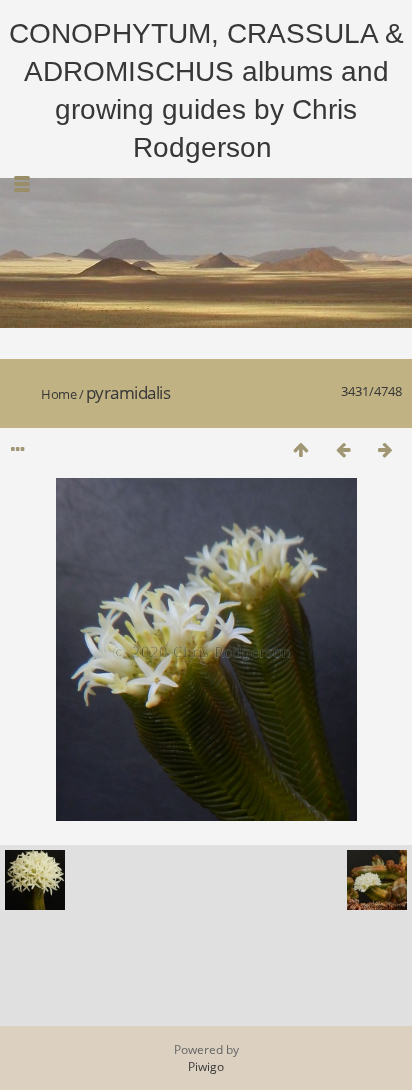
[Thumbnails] (301, 449)
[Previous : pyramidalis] (343, 449)
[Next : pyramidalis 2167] (385, 449)
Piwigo (206, 1066)
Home (58, 394)
